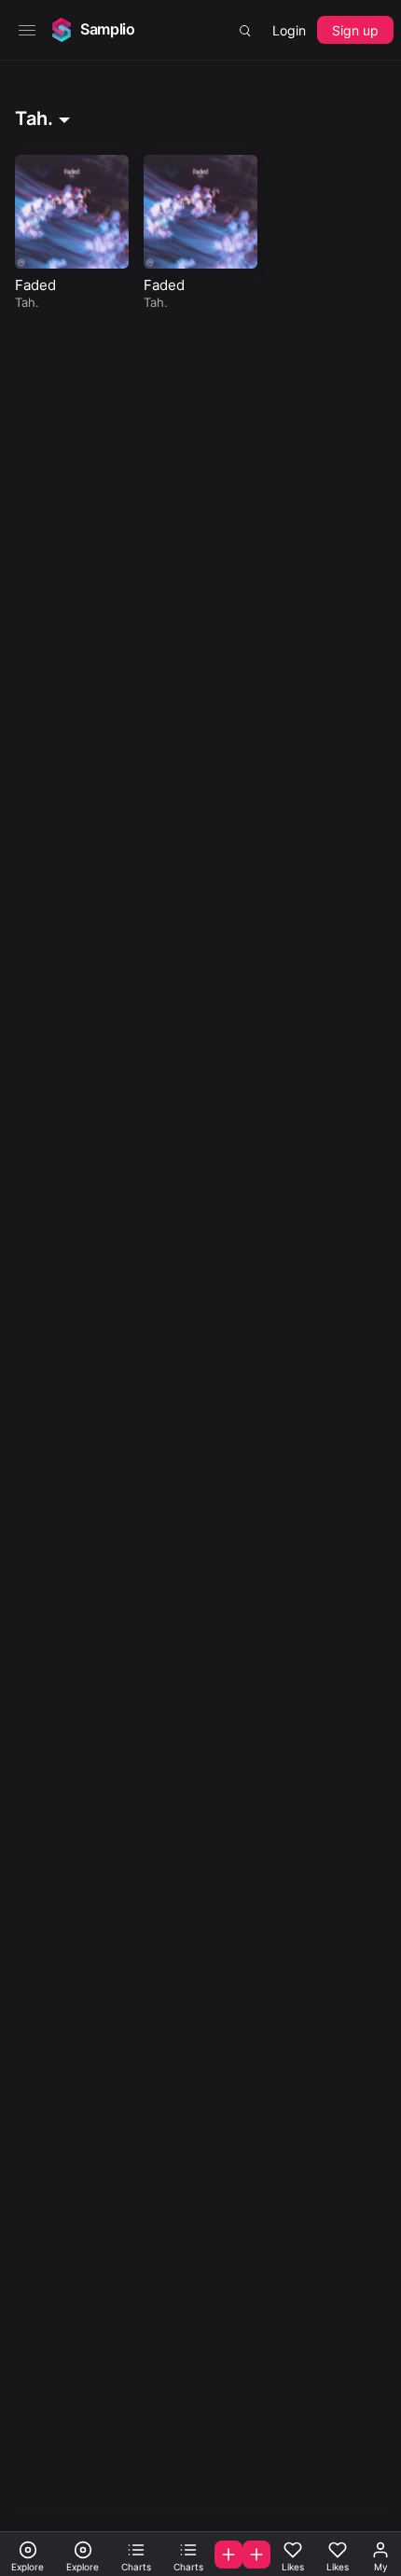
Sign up (355, 30)
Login (289, 30)
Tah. (27, 302)
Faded (35, 285)
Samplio (107, 29)
